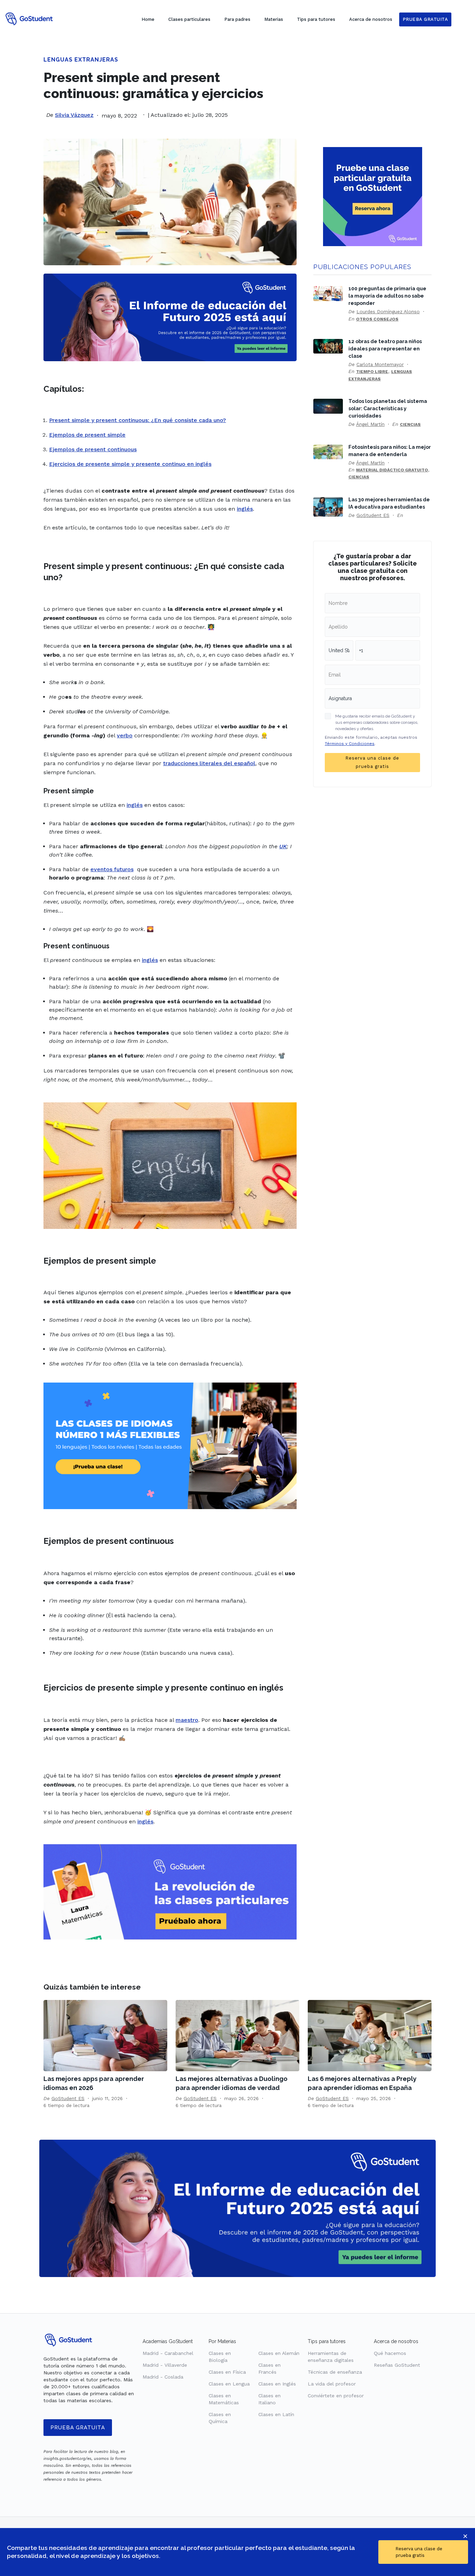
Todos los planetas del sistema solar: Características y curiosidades (388, 408)
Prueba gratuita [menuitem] (425, 19)
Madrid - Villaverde (165, 2365)
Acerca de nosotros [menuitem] (371, 19)
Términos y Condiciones (350, 744)
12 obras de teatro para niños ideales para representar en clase (385, 349)
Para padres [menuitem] (237, 19)
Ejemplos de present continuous (93, 449)
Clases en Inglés (277, 2384)
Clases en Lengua (229, 2384)
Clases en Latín (276, 2414)
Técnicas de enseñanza (335, 2372)
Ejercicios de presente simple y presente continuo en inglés (130, 464)
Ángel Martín (370, 424)
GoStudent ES (373, 515)
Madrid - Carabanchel (168, 2353)
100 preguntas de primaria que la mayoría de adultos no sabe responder (387, 296)
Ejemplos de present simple (87, 435)
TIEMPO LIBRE (372, 372)
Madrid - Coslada (163, 2377)
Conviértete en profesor (336, 2396)
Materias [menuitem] (274, 19)
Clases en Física (227, 2372)
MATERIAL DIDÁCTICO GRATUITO (392, 470)
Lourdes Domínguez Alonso (388, 311)
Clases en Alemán (279, 2353)
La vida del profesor (332, 2384)
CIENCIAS (410, 424)
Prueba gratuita (78, 2428)
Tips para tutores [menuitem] (316, 19)
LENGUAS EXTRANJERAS (81, 60)
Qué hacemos (390, 2353)
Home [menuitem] (148, 19)
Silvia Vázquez (74, 115)
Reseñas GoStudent (397, 2365)
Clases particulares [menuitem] (189, 19)
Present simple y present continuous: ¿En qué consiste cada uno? (138, 420)
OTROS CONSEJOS (377, 319)
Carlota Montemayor (380, 364)
